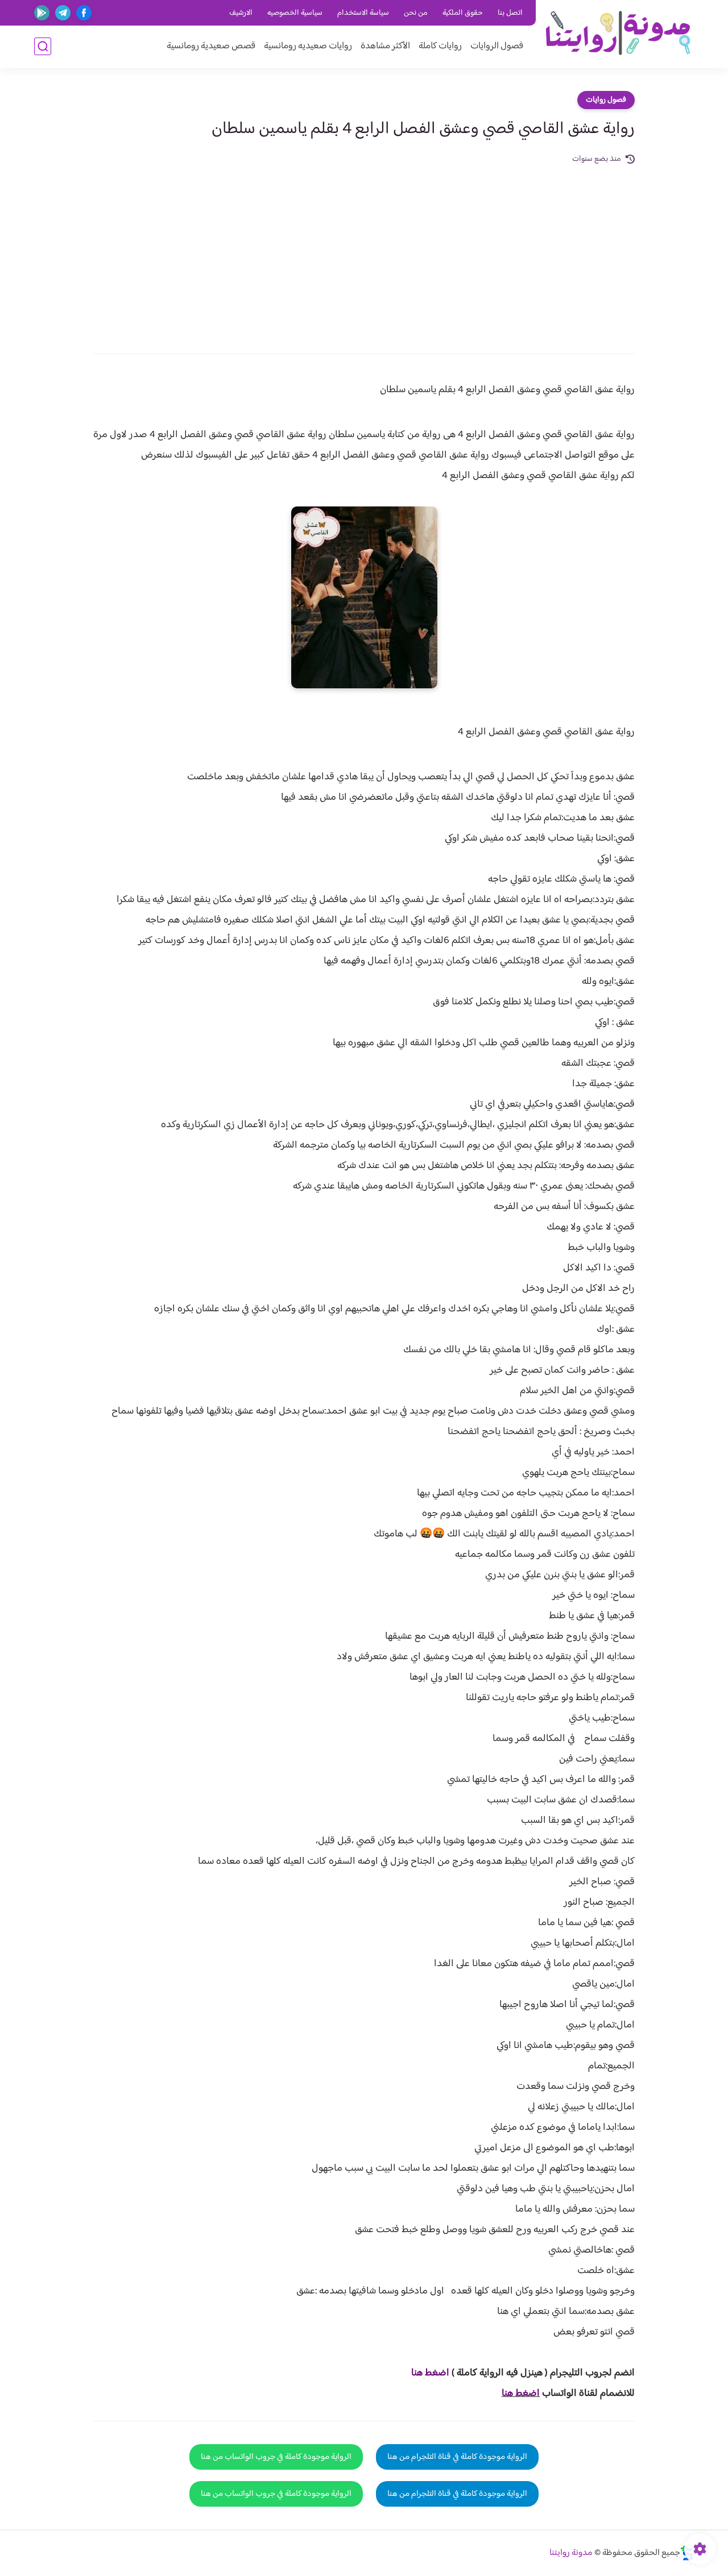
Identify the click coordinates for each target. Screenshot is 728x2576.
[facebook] (84, 13)
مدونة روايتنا (571, 2553)
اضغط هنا (521, 2394)
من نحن (416, 13)
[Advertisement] (364, 251)
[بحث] (43, 46)
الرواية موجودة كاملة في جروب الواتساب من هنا (276, 2457)
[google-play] (42, 13)
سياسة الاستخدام (363, 13)
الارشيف (241, 13)
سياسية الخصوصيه (295, 13)
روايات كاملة (440, 46)
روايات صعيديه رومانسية (308, 46)
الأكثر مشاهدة (385, 46)
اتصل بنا (510, 13)
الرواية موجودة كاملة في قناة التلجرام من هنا (457, 2457)
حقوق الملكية (463, 13)
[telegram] (63, 13)
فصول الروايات (497, 46)
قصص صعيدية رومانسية (211, 46)
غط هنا (425, 2373)
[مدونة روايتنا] (617, 33)
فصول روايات (606, 100)
